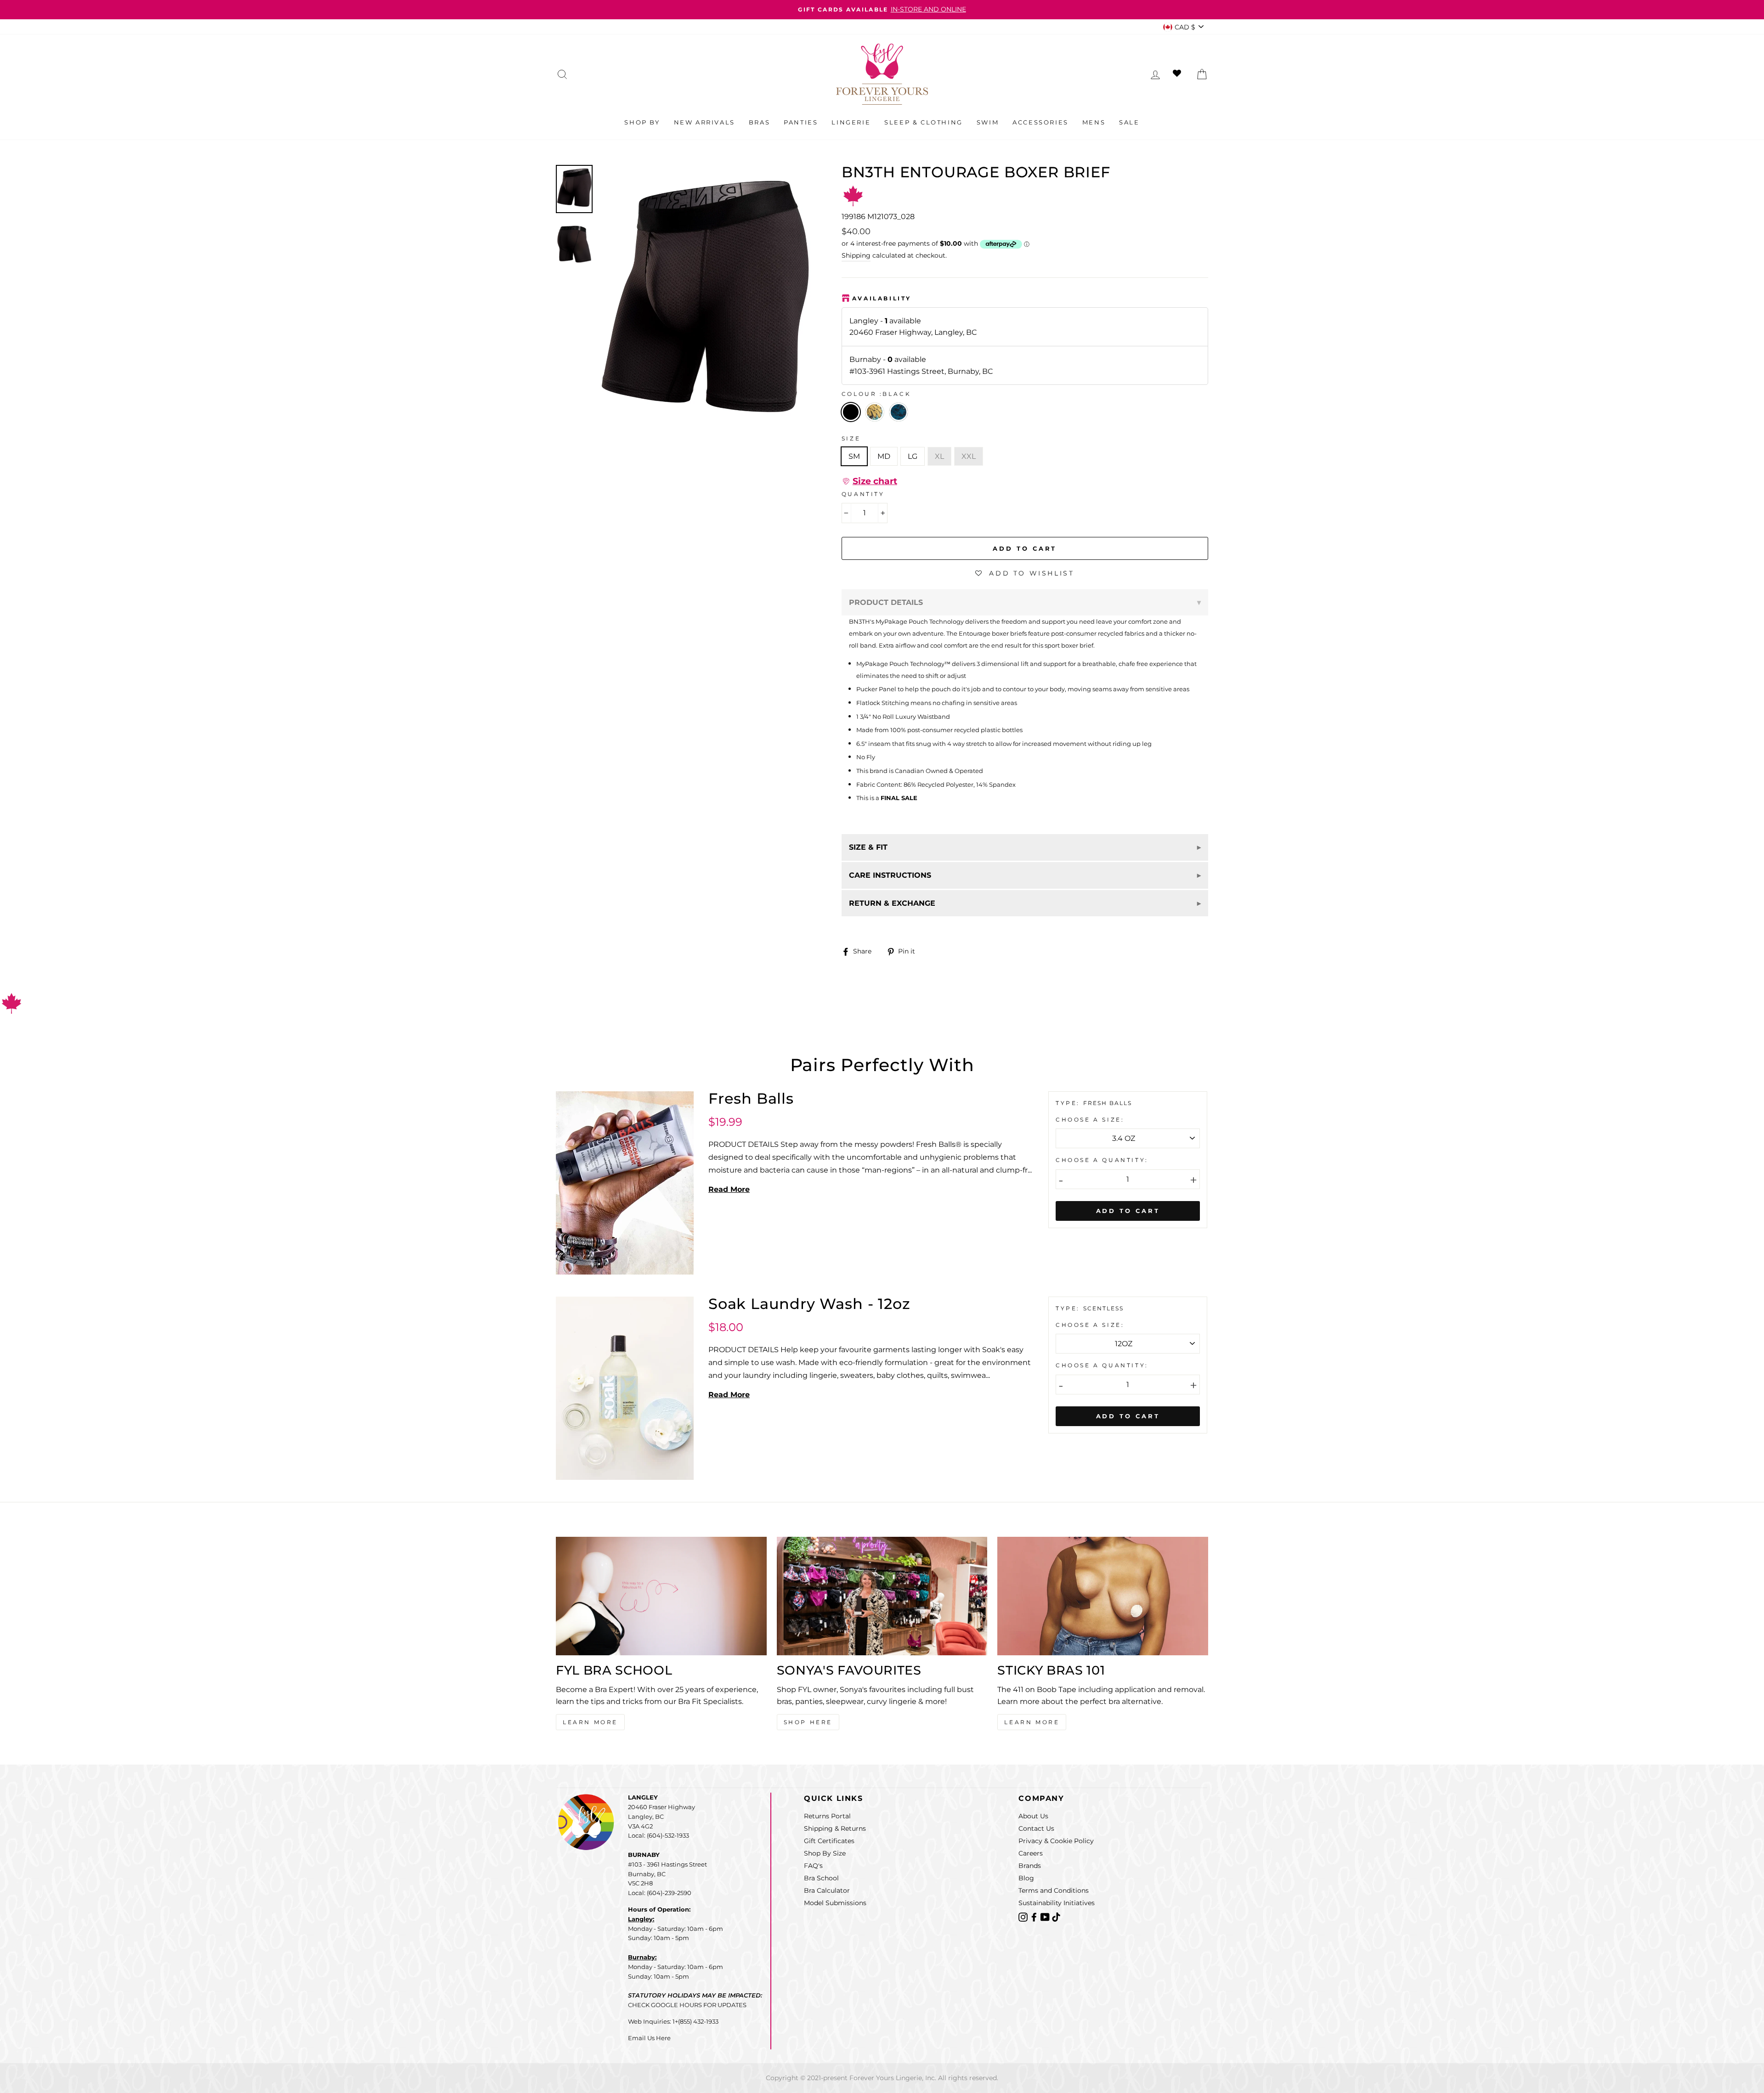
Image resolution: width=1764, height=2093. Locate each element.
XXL (969, 456)
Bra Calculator (827, 1890)
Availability (882, 298)
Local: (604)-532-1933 (659, 1835)
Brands (1030, 1866)
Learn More (590, 1722)
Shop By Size (825, 1853)
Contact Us (1036, 1828)
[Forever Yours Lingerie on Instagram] (1024, 1916)
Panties (801, 122)
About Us (1033, 1816)
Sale (1129, 122)
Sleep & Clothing (924, 122)
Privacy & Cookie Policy (1056, 1841)
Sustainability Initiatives (1057, 1903)
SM (854, 456)
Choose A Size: (1090, 1120)
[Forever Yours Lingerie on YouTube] (1046, 1916)
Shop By (642, 122)
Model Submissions (835, 1903)
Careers (1031, 1853)
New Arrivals (704, 122)
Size (851, 438)
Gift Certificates (829, 1841)
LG (913, 456)
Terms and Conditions (1054, 1890)
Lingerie (851, 122)
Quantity (863, 494)
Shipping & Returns (835, 1828)
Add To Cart (1128, 1211)
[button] (869, 481)
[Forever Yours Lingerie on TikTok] (1056, 1916)
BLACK (851, 412)
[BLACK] (877, 424)
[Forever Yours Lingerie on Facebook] (1035, 1916)
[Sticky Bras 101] (1103, 1596)
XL (939, 456)
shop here (808, 1722)
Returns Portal (827, 1816)
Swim (988, 122)
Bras (759, 122)
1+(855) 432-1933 (695, 2021)
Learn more (1032, 1722)
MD (884, 456)
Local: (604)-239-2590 (660, 1893)
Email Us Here (649, 2038)
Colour (876, 394)
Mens (1094, 122)
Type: (1069, 1103)
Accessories (1040, 122)
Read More (729, 1189)
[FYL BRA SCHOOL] (661, 1596)
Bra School (821, 1878)
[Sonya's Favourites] (882, 1596)
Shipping (856, 255)
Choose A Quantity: (1102, 1160)
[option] (882, 10)
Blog (1026, 1878)
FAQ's (813, 1866)
